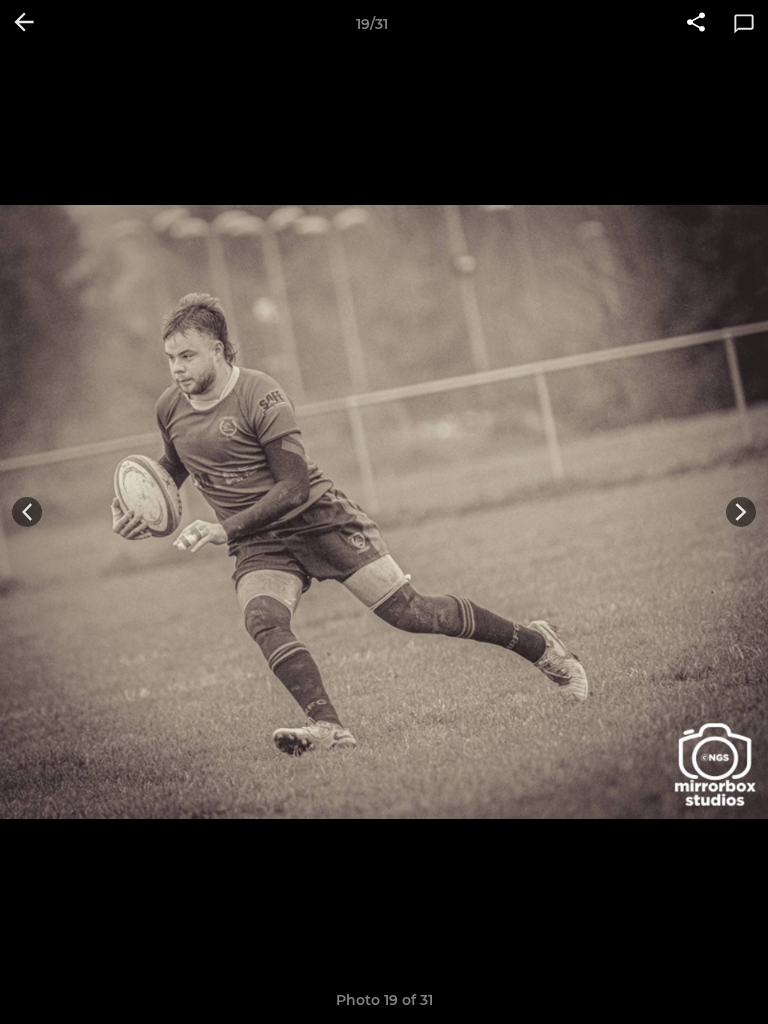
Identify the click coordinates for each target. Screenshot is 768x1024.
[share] (696, 24)
